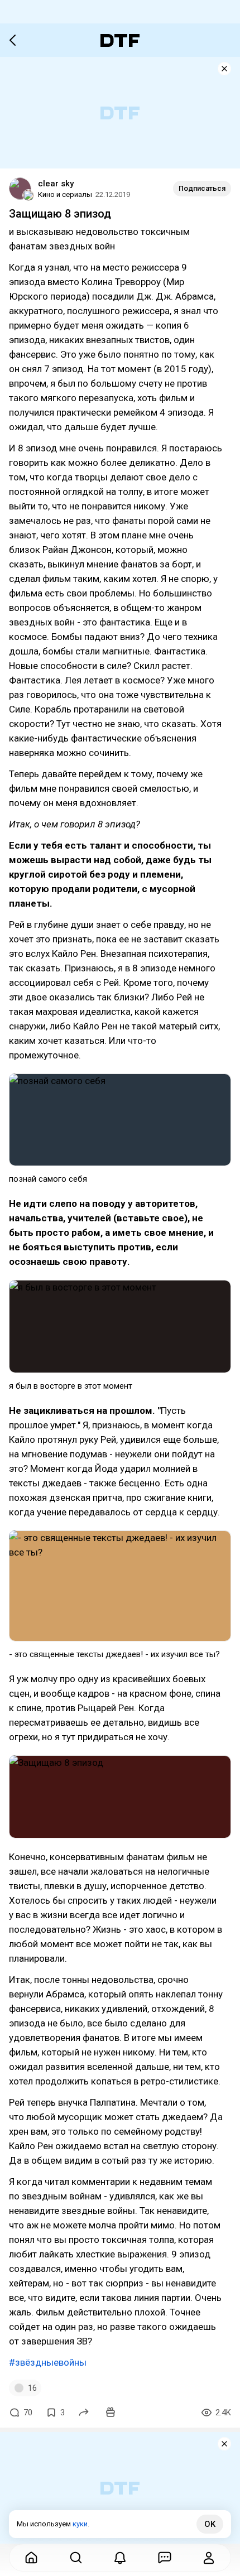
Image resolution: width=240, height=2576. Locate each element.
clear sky (56, 184)
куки (80, 2524)
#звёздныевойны (48, 2362)
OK (210, 2524)
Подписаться (202, 188)
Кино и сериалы (65, 194)
